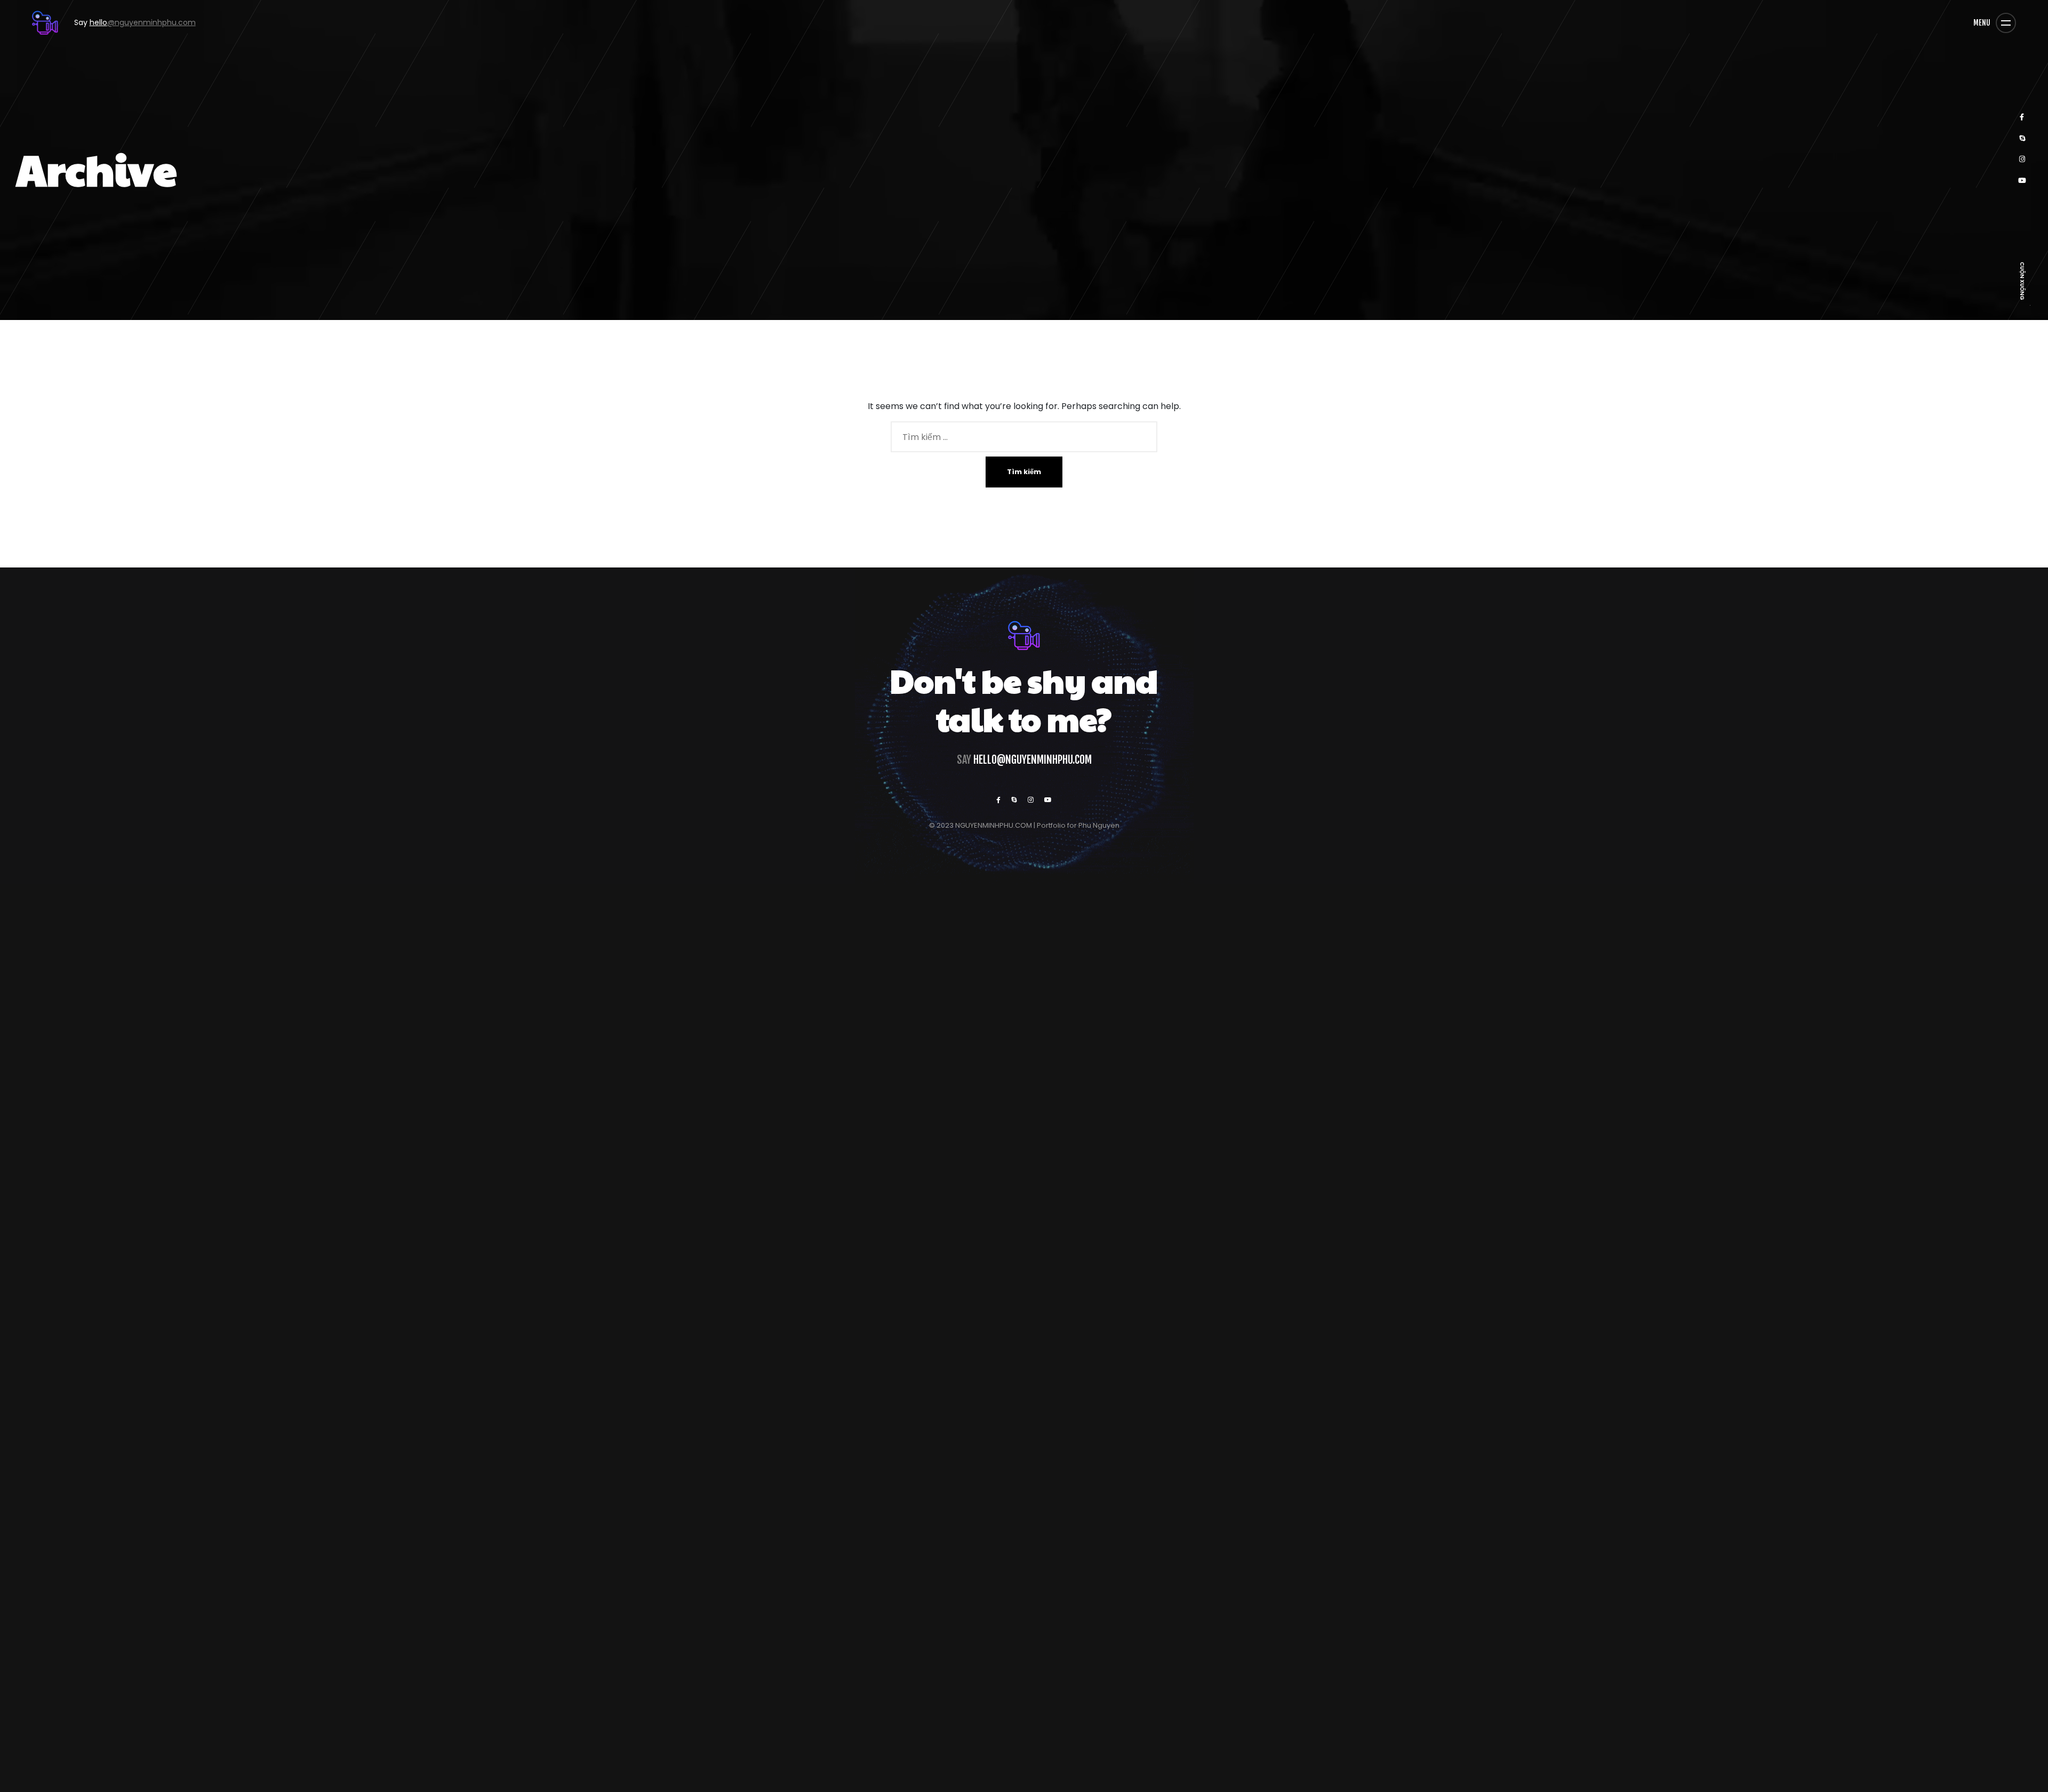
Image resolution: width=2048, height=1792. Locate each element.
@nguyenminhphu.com (127, 22)
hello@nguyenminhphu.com (1033, 760)
